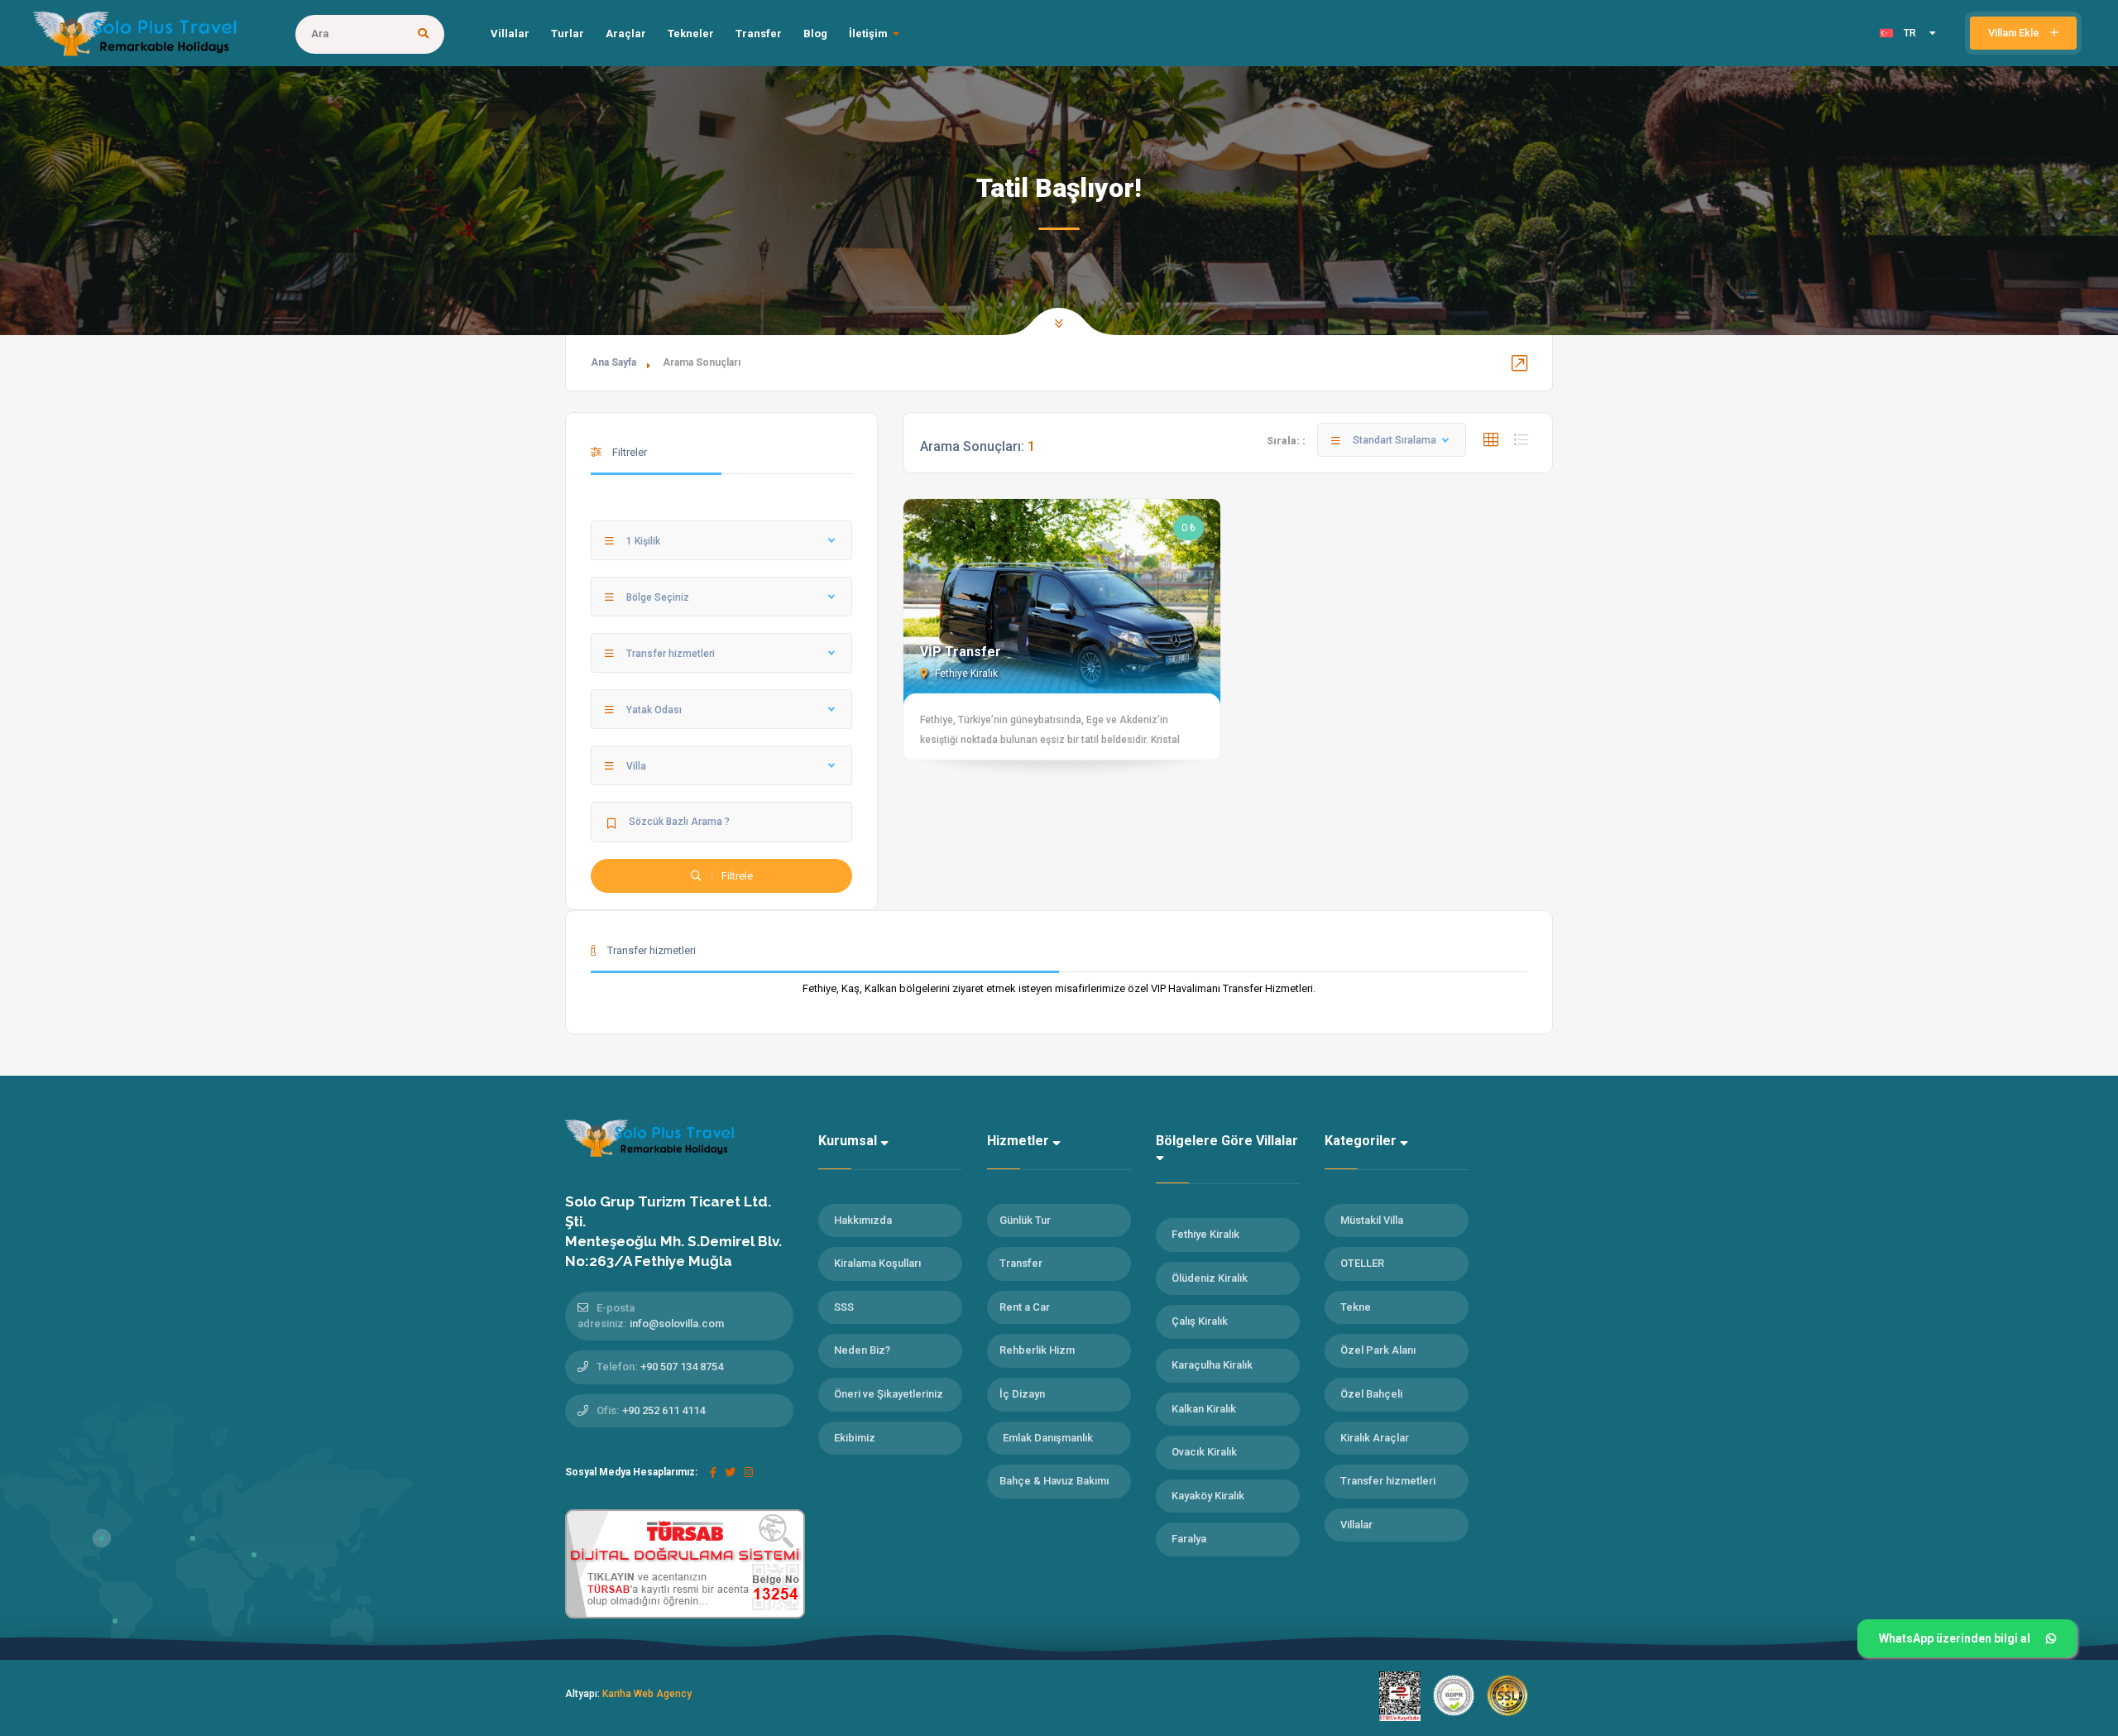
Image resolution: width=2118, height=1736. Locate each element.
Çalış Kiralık (1200, 1321)
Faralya (1189, 1539)
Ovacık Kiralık (1204, 1452)
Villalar (510, 34)
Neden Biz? (862, 1350)
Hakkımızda (863, 1220)
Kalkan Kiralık (1204, 1409)
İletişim (868, 34)
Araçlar (626, 34)
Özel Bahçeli (1371, 1394)
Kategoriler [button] (1362, 1141)
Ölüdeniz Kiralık (1210, 1278)
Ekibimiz (855, 1438)
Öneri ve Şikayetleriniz (889, 1394)
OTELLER (1362, 1263)
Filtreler (628, 452)
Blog (815, 34)
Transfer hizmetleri (1388, 1481)
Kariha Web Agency (647, 1694)
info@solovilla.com (677, 1324)
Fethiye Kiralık (965, 674)
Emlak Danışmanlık (1048, 1438)
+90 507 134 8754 (682, 1367)
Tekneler (691, 34)
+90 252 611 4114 (664, 1410)
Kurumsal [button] (849, 1141)
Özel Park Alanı (1378, 1350)
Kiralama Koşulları (877, 1263)
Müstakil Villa (1372, 1220)
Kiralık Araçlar (1375, 1438)
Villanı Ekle (2015, 33)
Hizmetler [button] (1020, 1141)
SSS (844, 1307)
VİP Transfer (961, 652)
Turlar (568, 34)
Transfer (759, 34)
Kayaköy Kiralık (1208, 1496)
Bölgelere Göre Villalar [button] (1227, 1141)
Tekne (1356, 1307)
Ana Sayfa (613, 362)
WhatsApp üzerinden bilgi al (1955, 1638)
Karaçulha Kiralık (1212, 1365)
